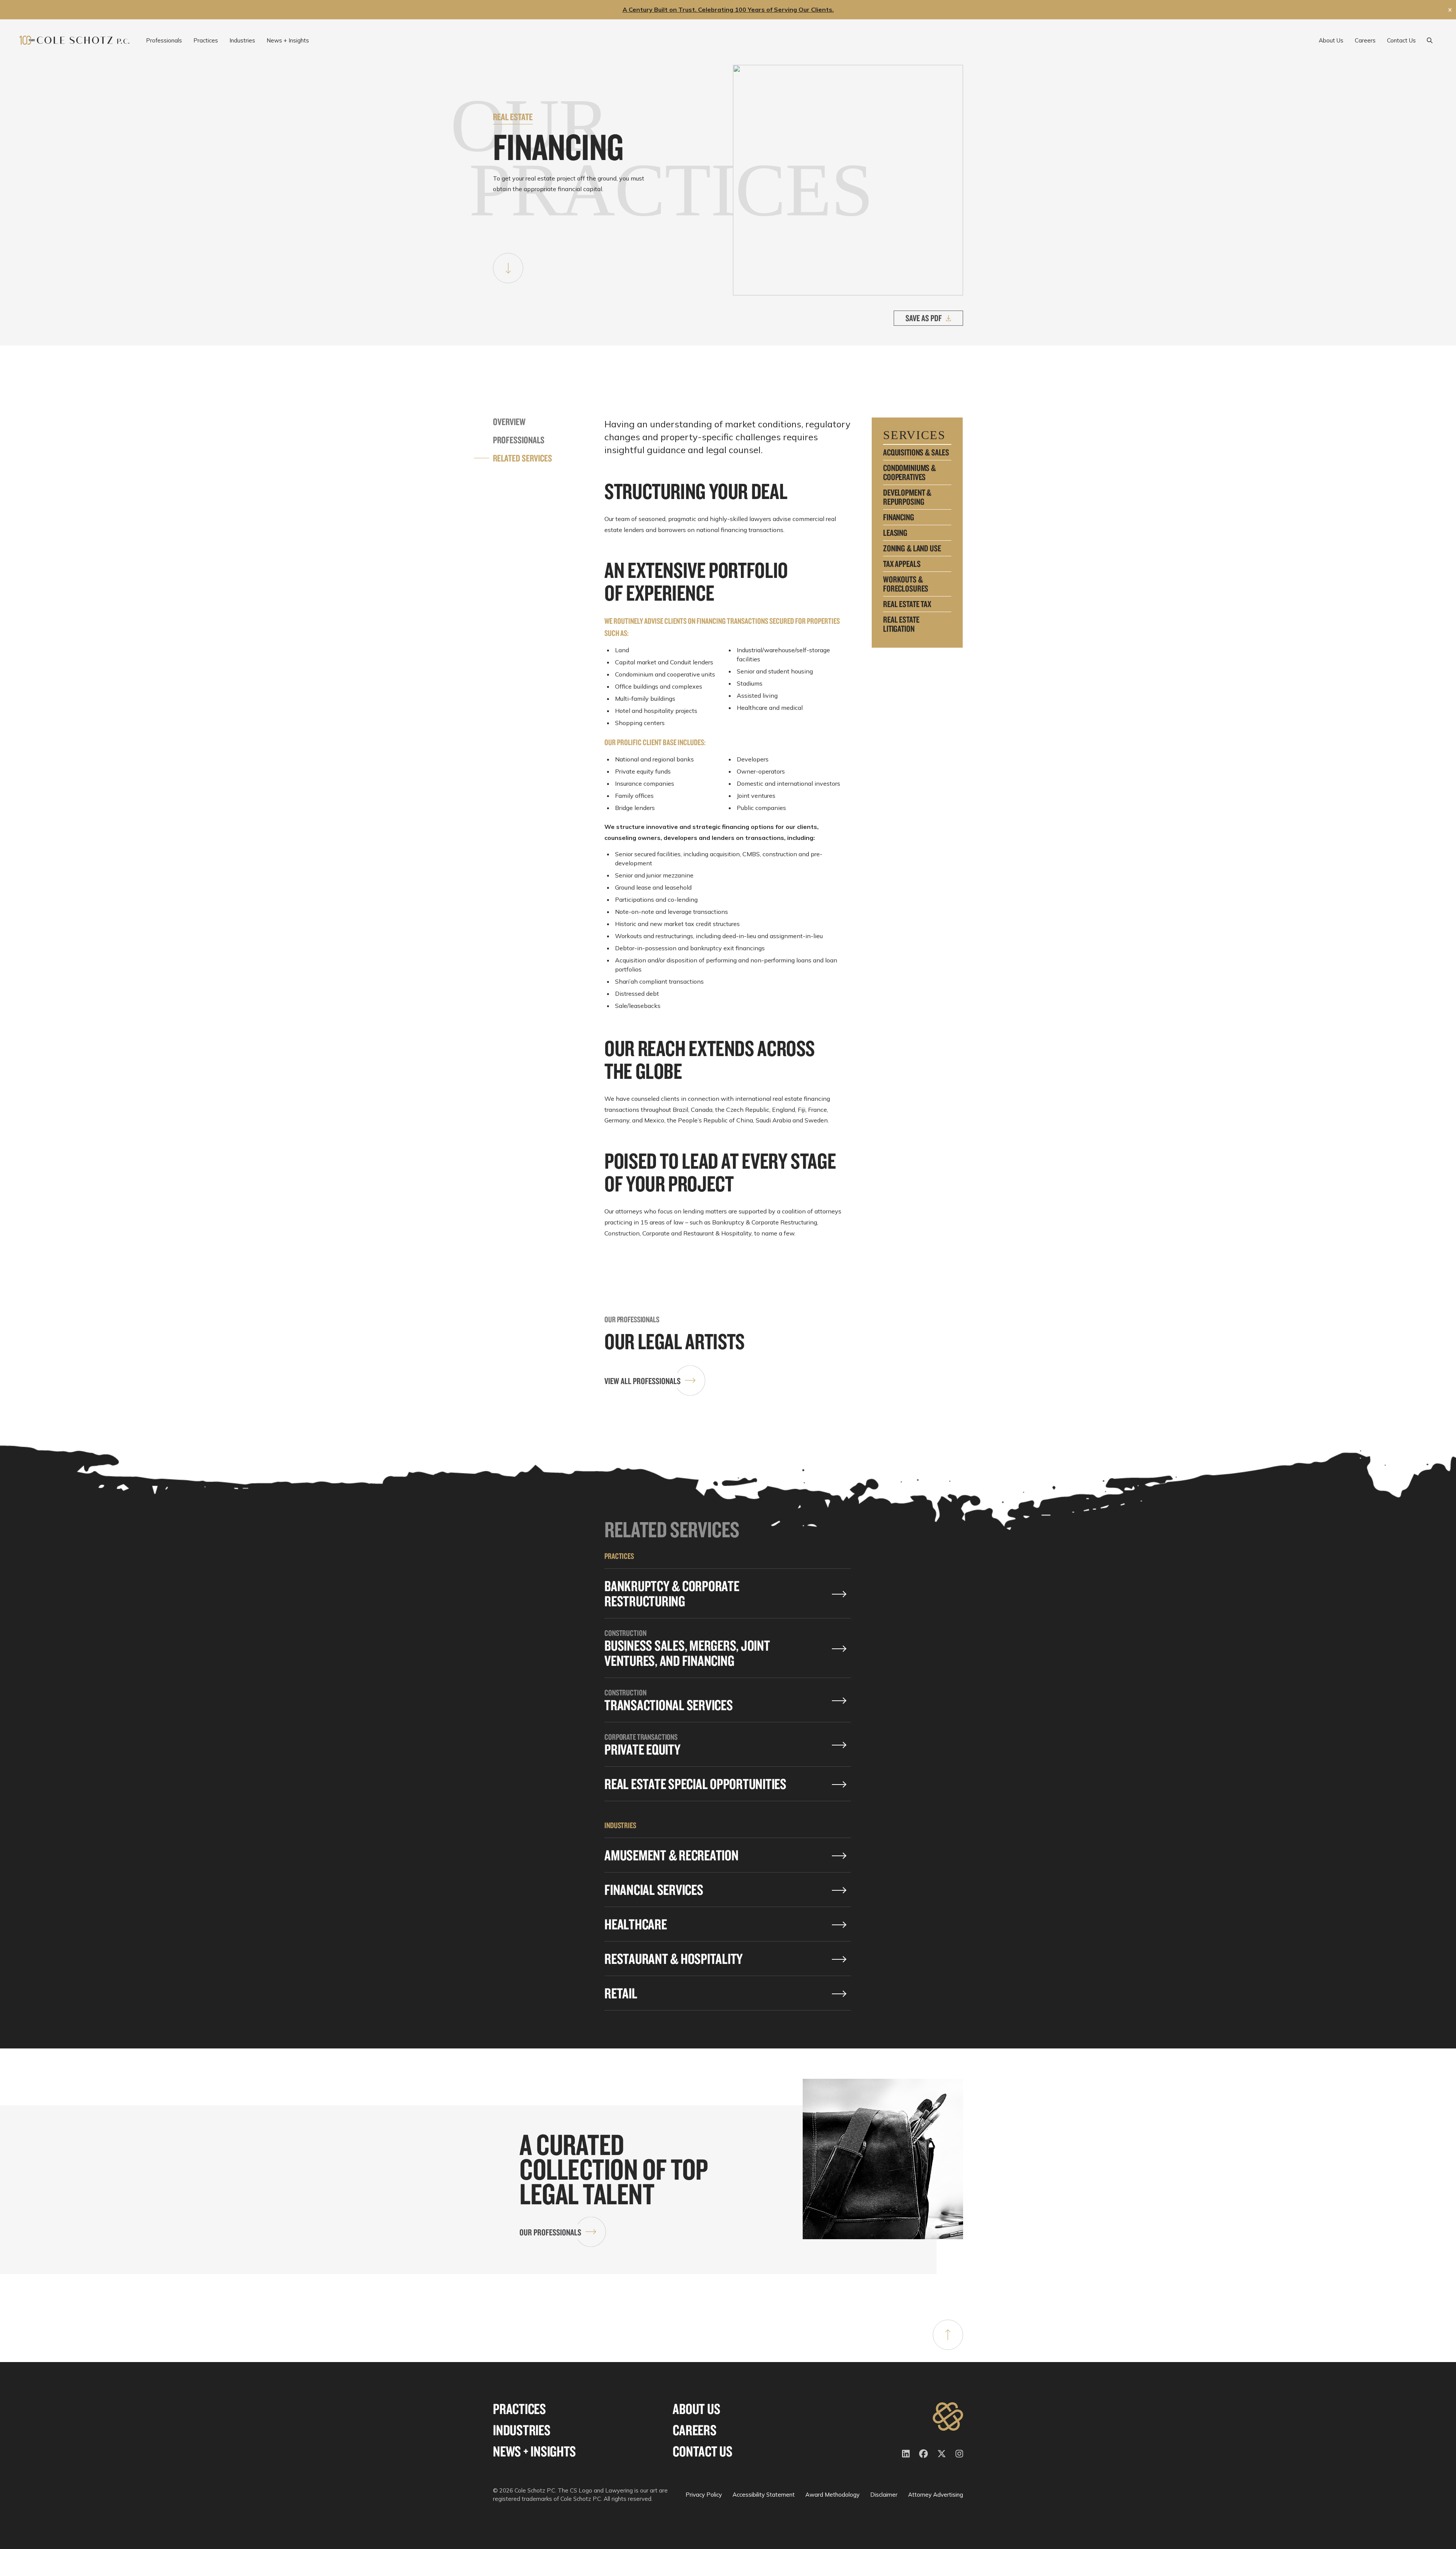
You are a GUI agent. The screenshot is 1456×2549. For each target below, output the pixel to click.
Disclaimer (884, 2495)
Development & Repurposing (907, 497)
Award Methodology (832, 2495)
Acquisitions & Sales (916, 452)
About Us (696, 2409)
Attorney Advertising (936, 2495)
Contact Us (703, 2451)
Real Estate (513, 117)
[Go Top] (948, 2335)
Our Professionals (550, 2232)
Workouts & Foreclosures (906, 584)
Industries (522, 2430)
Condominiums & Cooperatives (909, 472)
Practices (519, 2409)
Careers (694, 2430)
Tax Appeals (902, 564)
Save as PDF (924, 318)
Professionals (519, 440)
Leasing (895, 533)
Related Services (522, 458)
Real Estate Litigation (901, 624)
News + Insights (534, 2451)
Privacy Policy (704, 2495)
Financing (899, 517)
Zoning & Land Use (912, 548)
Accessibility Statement (764, 2495)
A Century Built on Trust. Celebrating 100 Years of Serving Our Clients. (728, 9)
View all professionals (642, 1381)
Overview (509, 422)
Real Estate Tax (907, 604)
